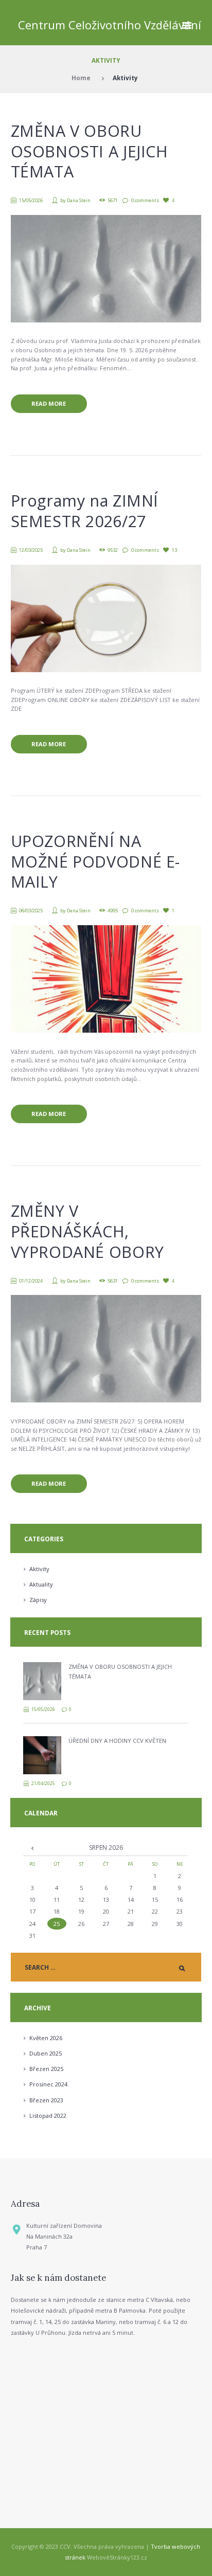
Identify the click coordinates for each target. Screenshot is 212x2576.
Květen (46, 2038)
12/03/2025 (31, 550)
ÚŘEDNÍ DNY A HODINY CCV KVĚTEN (117, 1741)
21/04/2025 (43, 1783)
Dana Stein (79, 200)
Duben (46, 2053)
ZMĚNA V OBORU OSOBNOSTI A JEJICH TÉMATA (90, 151)
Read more (49, 403)
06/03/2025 (31, 911)
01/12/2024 (31, 1281)
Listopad (48, 2115)
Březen (46, 2069)
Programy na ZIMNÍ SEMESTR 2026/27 (85, 511)
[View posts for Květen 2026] (32, 1848)
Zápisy (38, 1600)
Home (81, 78)
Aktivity (39, 1569)
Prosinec (48, 2084)
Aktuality (41, 1584)
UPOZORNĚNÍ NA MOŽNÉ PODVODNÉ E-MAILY (95, 861)
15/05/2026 (31, 200)
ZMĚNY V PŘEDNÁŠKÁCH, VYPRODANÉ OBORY (87, 1231)
